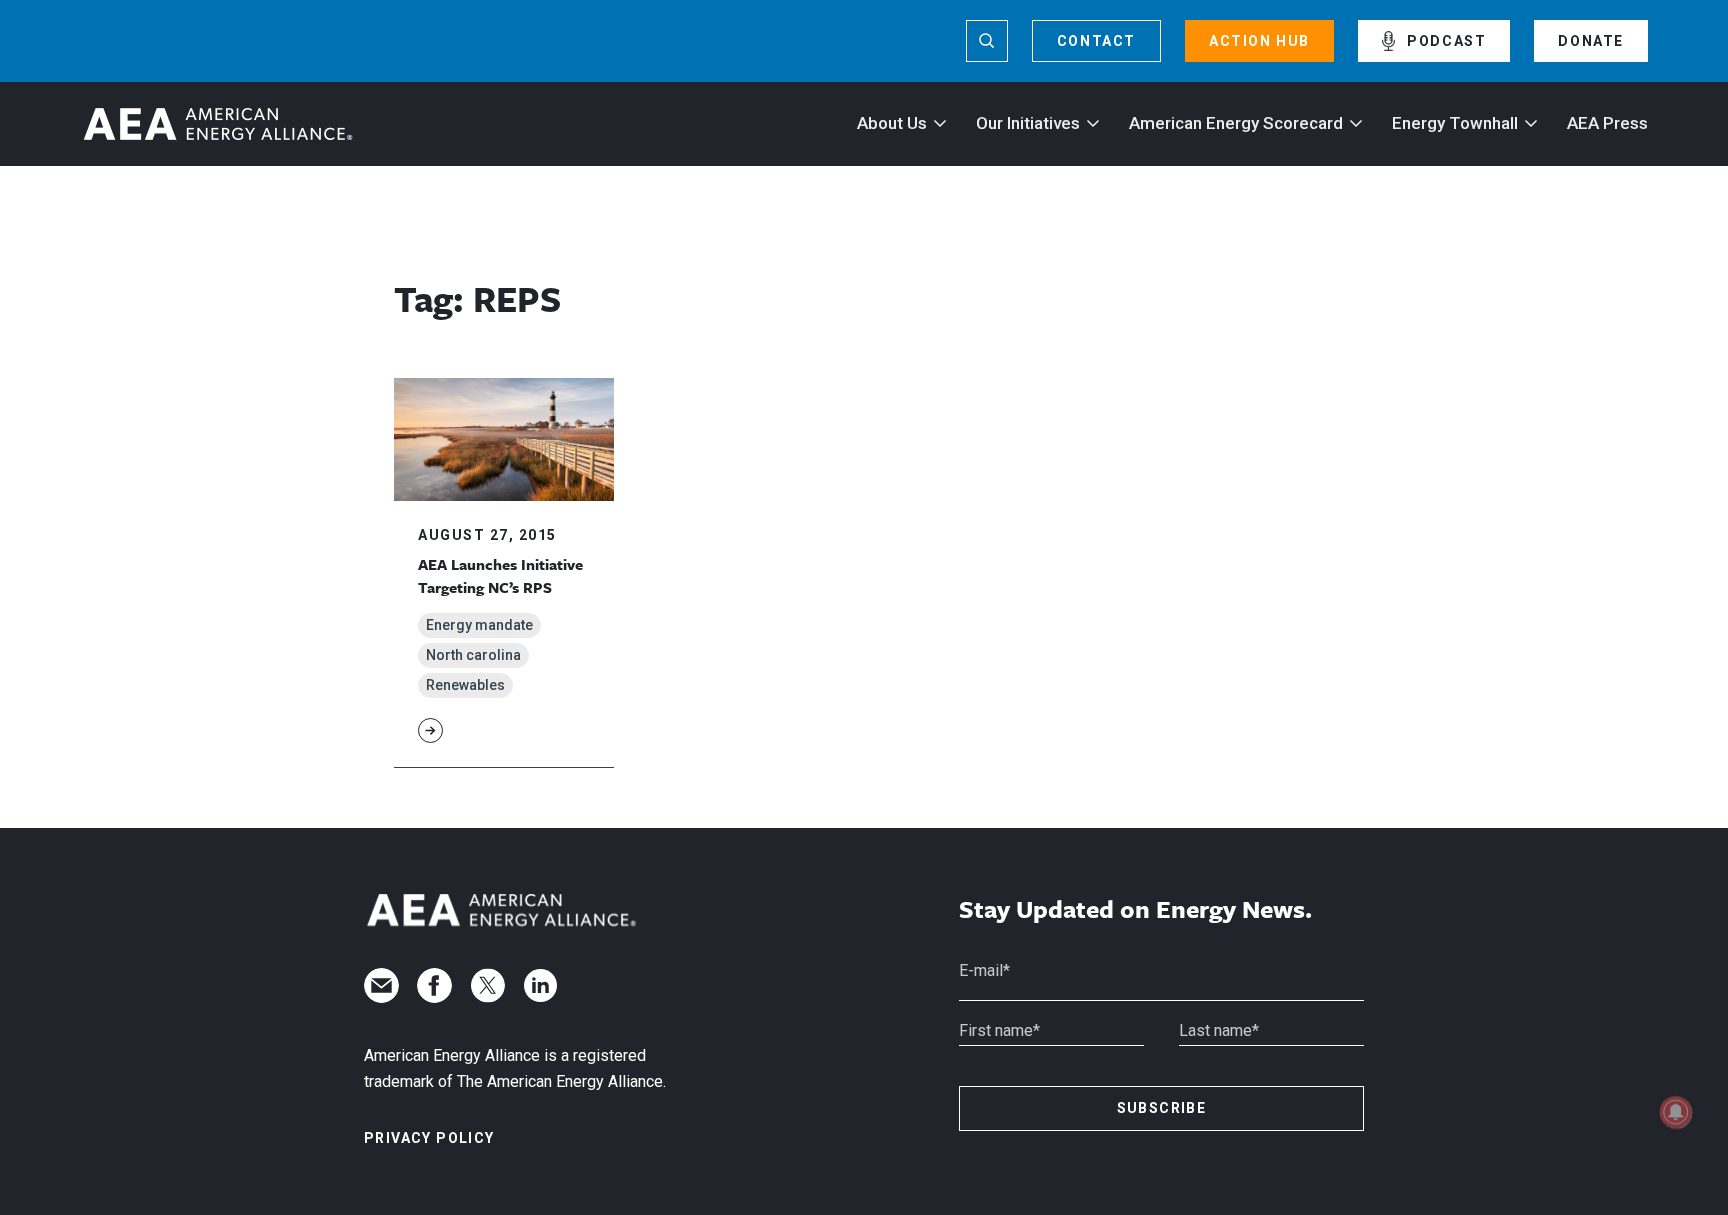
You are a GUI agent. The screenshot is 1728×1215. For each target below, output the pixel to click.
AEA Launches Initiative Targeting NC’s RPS (500, 575)
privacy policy (429, 1138)
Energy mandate (479, 625)
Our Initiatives (1028, 123)
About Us (892, 123)
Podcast (1446, 41)
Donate (1591, 41)
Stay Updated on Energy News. (1135, 909)
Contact (1096, 41)
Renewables (465, 685)
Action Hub (1259, 41)
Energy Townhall (1455, 123)
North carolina (473, 655)
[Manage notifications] (1676, 1112)
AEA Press (1607, 123)
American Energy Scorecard (1236, 123)
